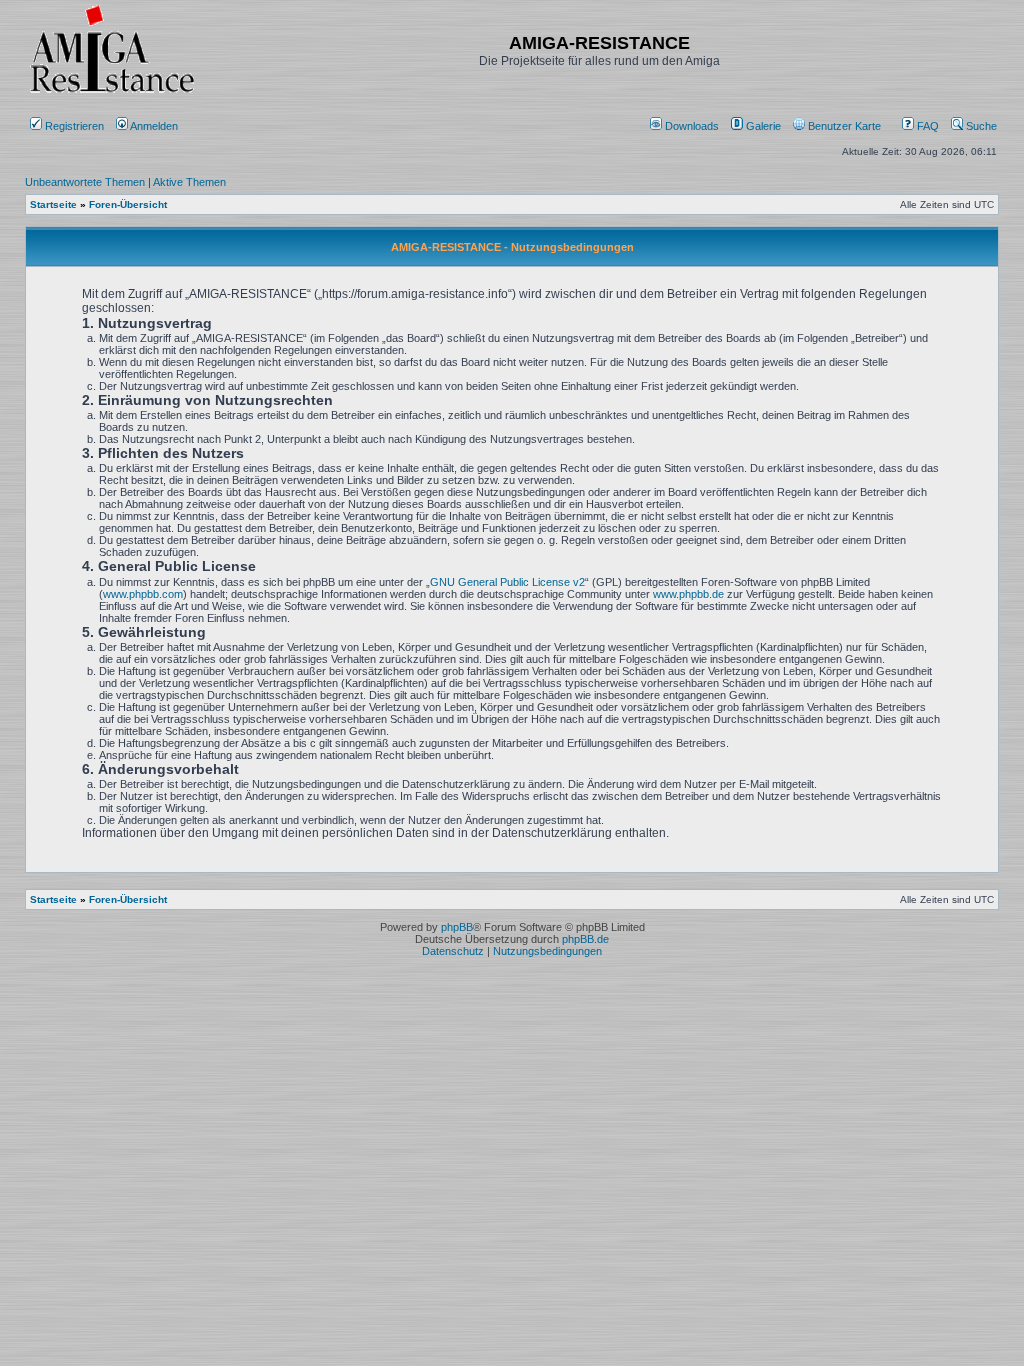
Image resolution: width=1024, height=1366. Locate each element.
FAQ (926, 126)
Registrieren (73, 126)
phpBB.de (585, 939)
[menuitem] (686, 126)
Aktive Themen (189, 182)
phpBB (457, 927)
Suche (980, 126)
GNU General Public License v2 (507, 582)
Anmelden (154, 126)
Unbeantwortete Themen (85, 182)
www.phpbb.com (143, 594)
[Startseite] (112, 92)
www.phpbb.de (688, 594)
